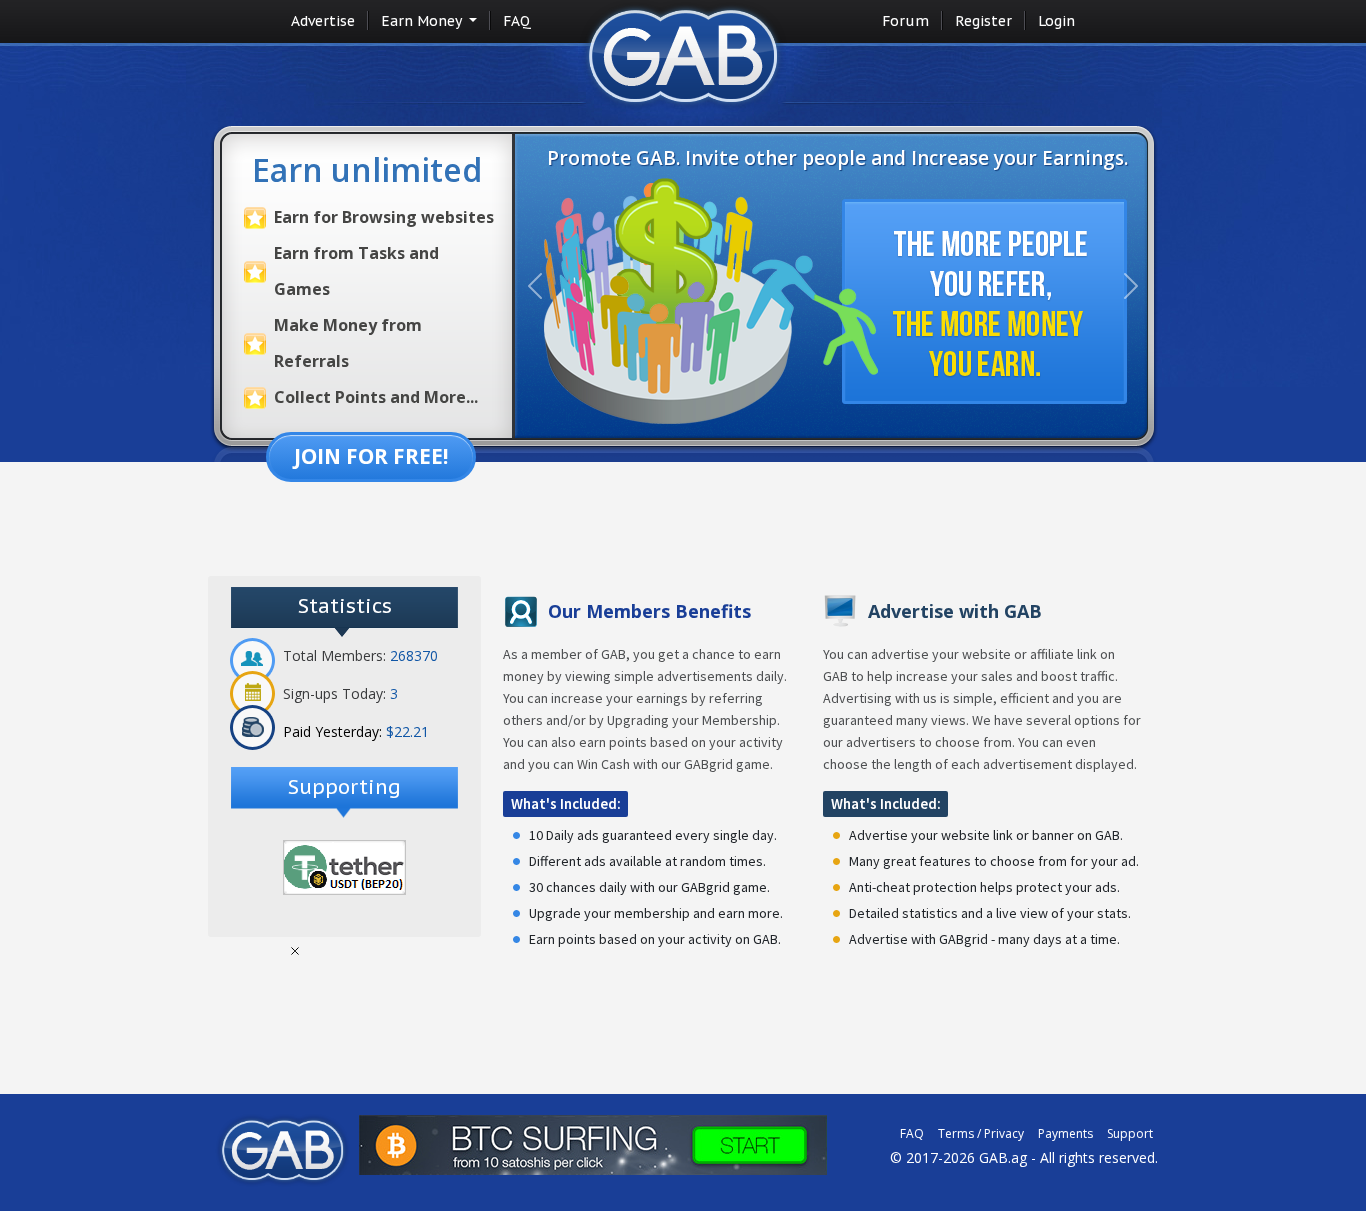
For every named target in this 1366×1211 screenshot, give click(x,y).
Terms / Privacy (981, 1133)
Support (1130, 1133)
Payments (1065, 1133)
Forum (905, 21)
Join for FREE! (371, 456)
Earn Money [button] (423, 21)
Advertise (323, 21)
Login (1056, 21)
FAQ (517, 21)
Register (983, 21)
